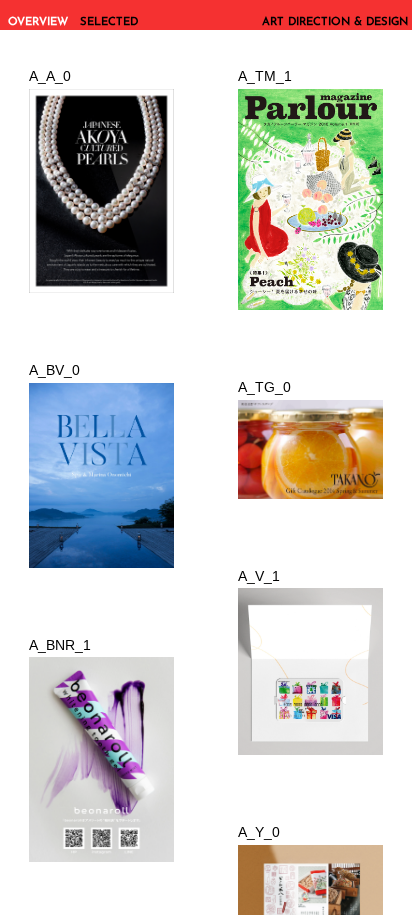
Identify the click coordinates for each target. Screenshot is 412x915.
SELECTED (109, 22)
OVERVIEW (38, 22)
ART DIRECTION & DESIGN (335, 22)
